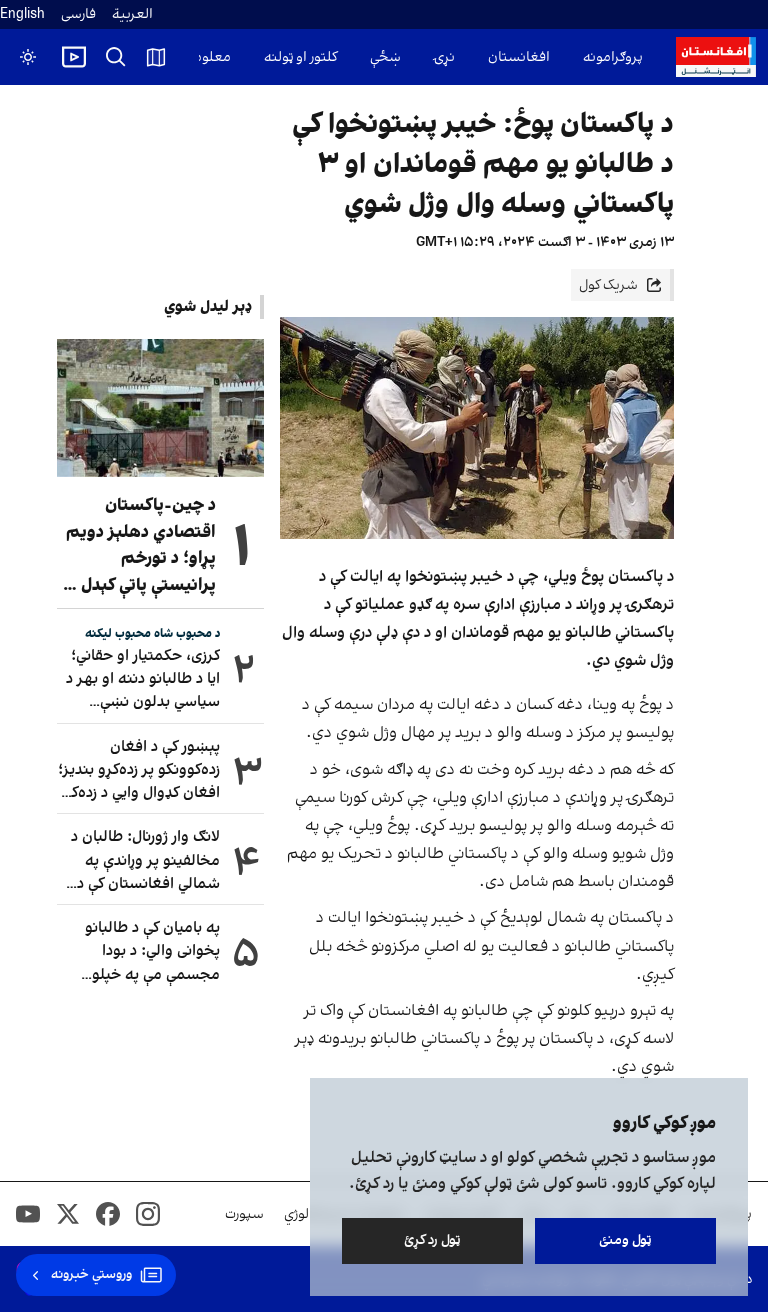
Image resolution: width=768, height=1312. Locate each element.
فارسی (78, 14)
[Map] (156, 57)
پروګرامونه (613, 57)
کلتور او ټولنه (300, 57)
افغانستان (519, 57)
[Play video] (74, 57)
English (22, 14)
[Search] (116, 57)
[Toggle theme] (28, 57)
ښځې (385, 57)
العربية (132, 14)
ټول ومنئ (625, 1240)
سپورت (244, 1214)
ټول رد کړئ (432, 1240)
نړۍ (444, 57)
